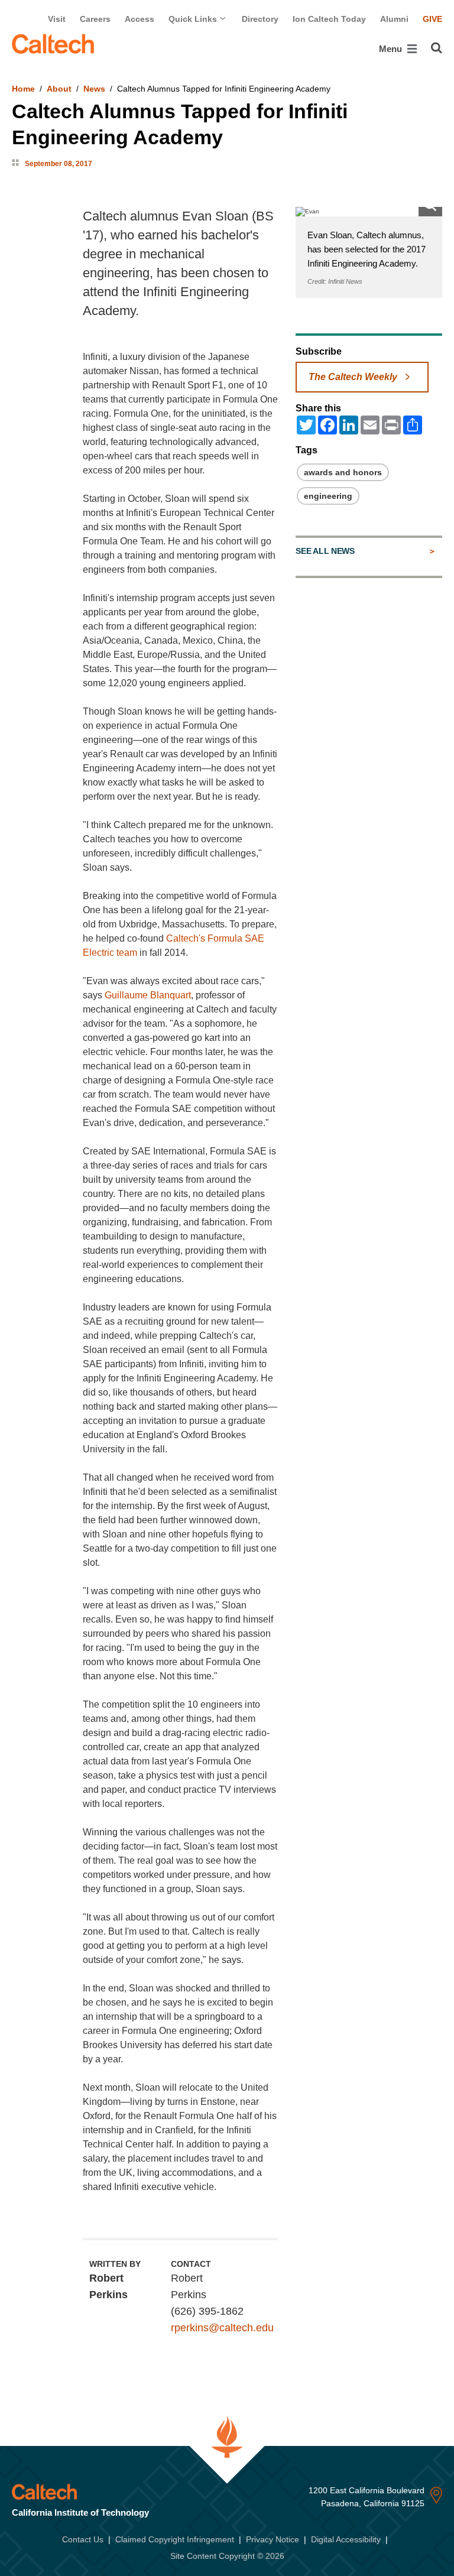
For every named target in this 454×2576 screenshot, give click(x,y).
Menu (392, 49)
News (94, 89)
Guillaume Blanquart (148, 995)
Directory (260, 19)
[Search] (437, 48)
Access (140, 19)
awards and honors (343, 472)
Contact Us (83, 2539)
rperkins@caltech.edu (222, 2328)
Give (432, 19)
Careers (95, 19)
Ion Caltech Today (329, 19)
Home (23, 89)
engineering (328, 496)
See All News (325, 551)
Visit (57, 19)
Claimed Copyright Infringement (175, 2539)
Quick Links (194, 19)
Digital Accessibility (346, 2539)
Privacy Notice (273, 2539)
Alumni (394, 19)
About (59, 89)
